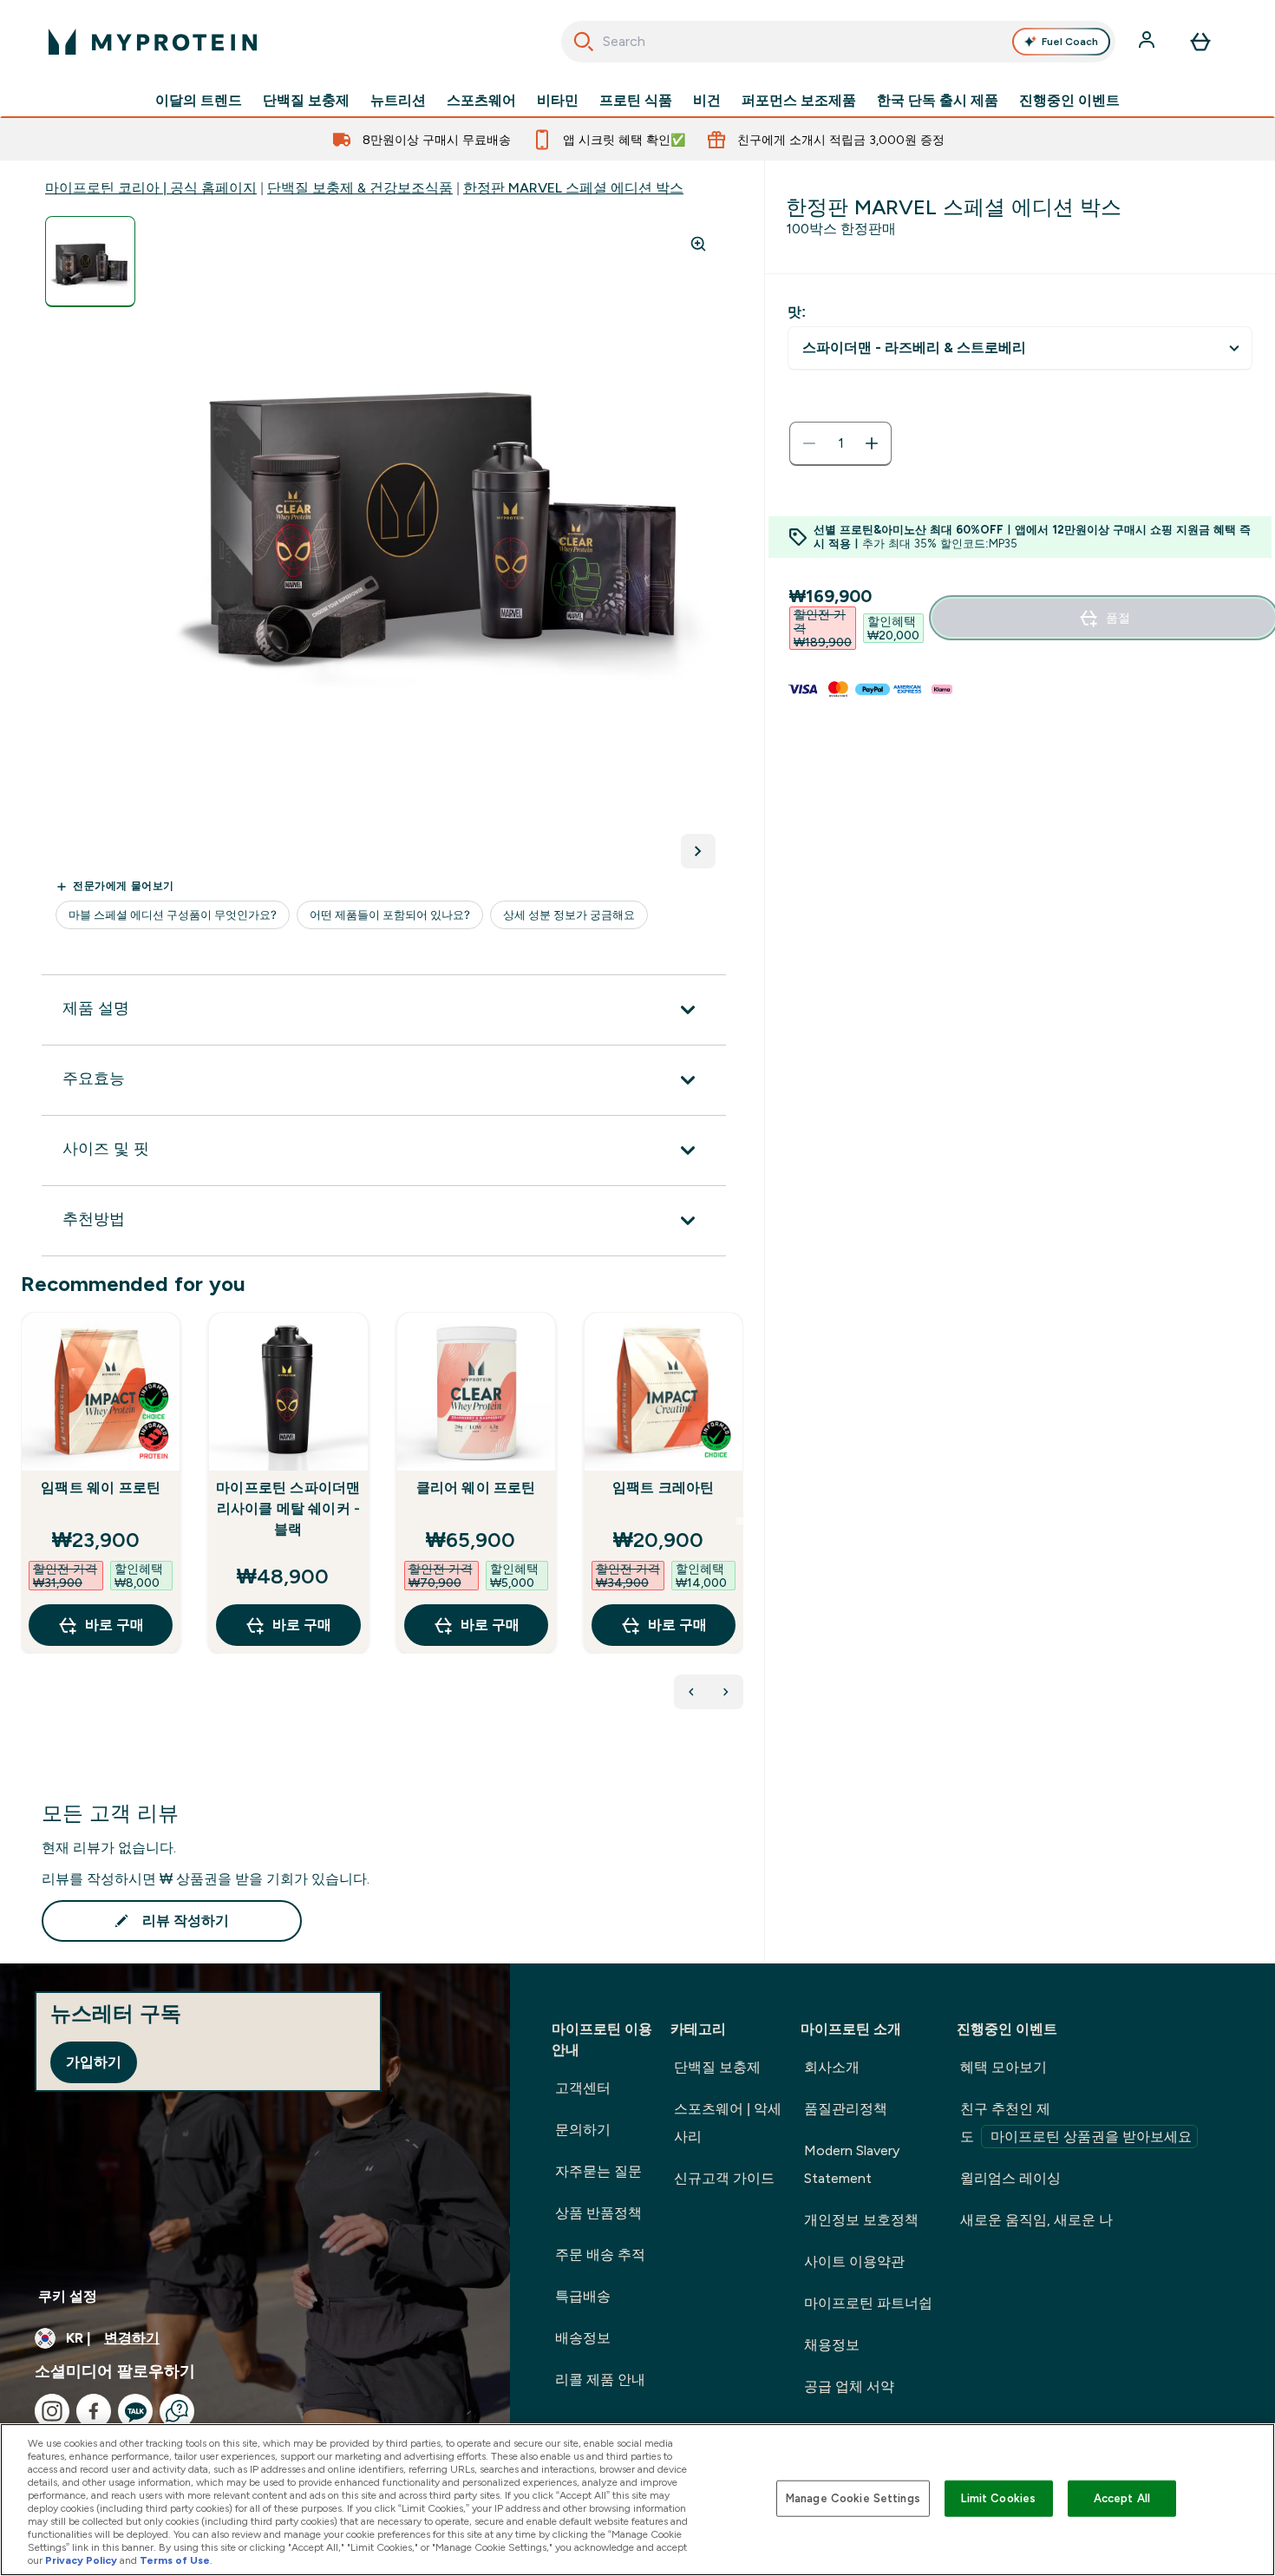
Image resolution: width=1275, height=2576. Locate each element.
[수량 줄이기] (809, 443)
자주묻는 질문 (598, 2171)
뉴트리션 (398, 101)
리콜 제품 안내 (600, 2379)
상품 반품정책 (598, 2213)
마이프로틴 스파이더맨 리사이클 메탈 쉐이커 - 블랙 (288, 1508)
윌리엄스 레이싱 (1010, 2178)
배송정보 (583, 2338)
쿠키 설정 (68, 2296)
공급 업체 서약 (849, 2386)
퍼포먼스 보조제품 (799, 101)
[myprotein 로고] (153, 42)
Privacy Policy (81, 2560)
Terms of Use (175, 2560)
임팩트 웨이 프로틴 (101, 1488)
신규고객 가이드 (724, 2178)
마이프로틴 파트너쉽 (868, 2303)
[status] (840, 443)
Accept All (1122, 2498)
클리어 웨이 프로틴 (476, 1488)
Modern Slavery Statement (852, 2164)
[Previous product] (691, 1692)
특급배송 (583, 2296)
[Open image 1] (90, 262)
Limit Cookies (998, 2498)
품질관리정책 (846, 2109)
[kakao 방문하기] (135, 2411)
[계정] (1148, 42)
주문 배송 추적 (600, 2255)
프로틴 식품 (636, 101)
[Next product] (726, 1692)
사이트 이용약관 (854, 2261)
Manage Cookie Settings (853, 2498)
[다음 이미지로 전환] (698, 851)
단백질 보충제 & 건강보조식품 (360, 188)
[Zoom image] (698, 244)
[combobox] (838, 42)
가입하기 (94, 2062)
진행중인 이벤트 (1069, 101)
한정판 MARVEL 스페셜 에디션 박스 (573, 188)
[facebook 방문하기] (94, 2411)
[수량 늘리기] (872, 443)
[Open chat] (177, 2411)
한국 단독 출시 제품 (938, 101)
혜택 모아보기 (1004, 2067)
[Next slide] (740, 1521)
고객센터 (583, 2088)
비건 (707, 101)
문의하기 (583, 2130)
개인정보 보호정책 (861, 2220)
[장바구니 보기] (1200, 42)
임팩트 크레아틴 (664, 1488)
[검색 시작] (584, 42)
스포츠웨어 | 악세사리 (728, 2123)
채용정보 (832, 2345)
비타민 (558, 101)
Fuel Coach (1070, 42)
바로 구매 (114, 1625)
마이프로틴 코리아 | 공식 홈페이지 (151, 188)
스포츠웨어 (481, 101)
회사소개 (832, 2067)
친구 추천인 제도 (1076, 2123)
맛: (797, 312)
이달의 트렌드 (199, 101)
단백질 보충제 (306, 101)
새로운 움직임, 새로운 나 (1036, 2220)
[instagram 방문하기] (52, 2411)
